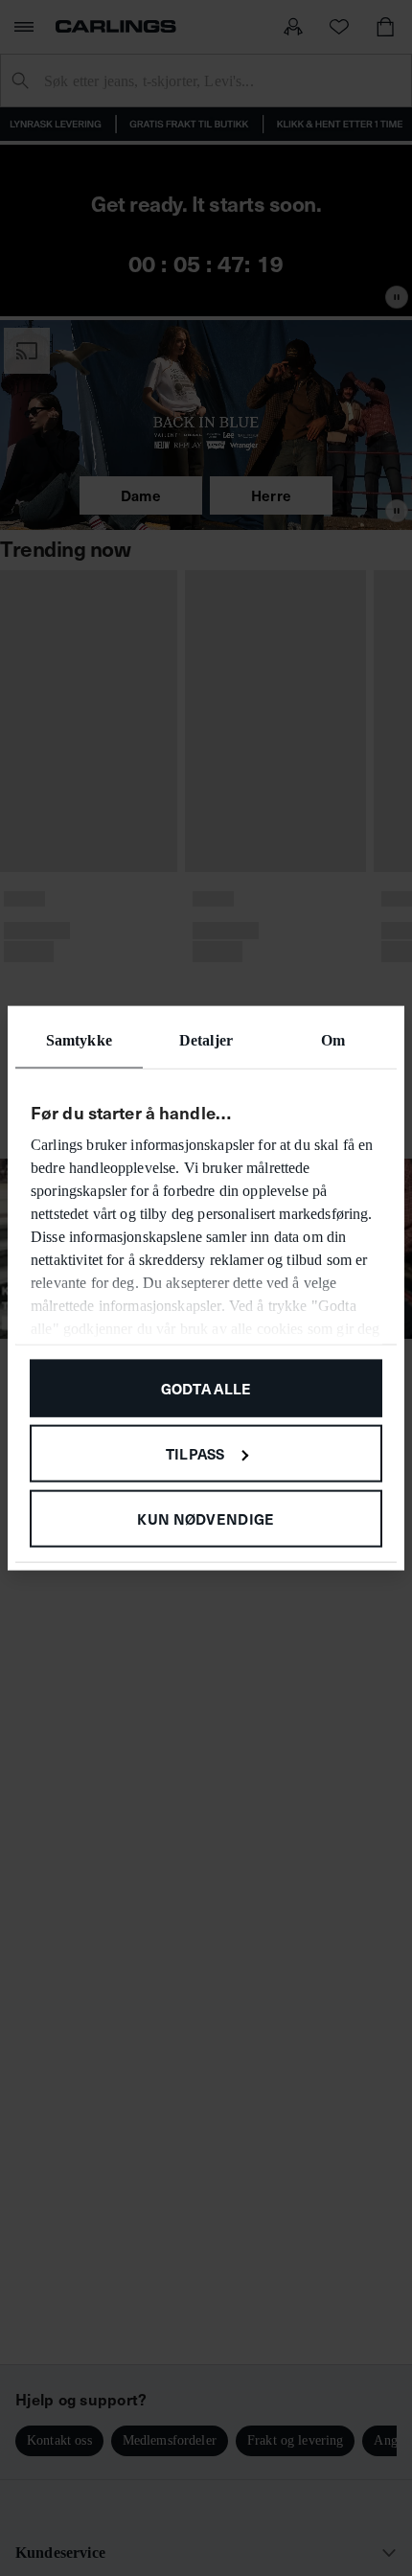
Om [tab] (333, 1040)
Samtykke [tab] (79, 1040)
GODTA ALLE (206, 1388)
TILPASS (195, 1452)
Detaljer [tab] (206, 1040)
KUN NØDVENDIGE (206, 1518)
